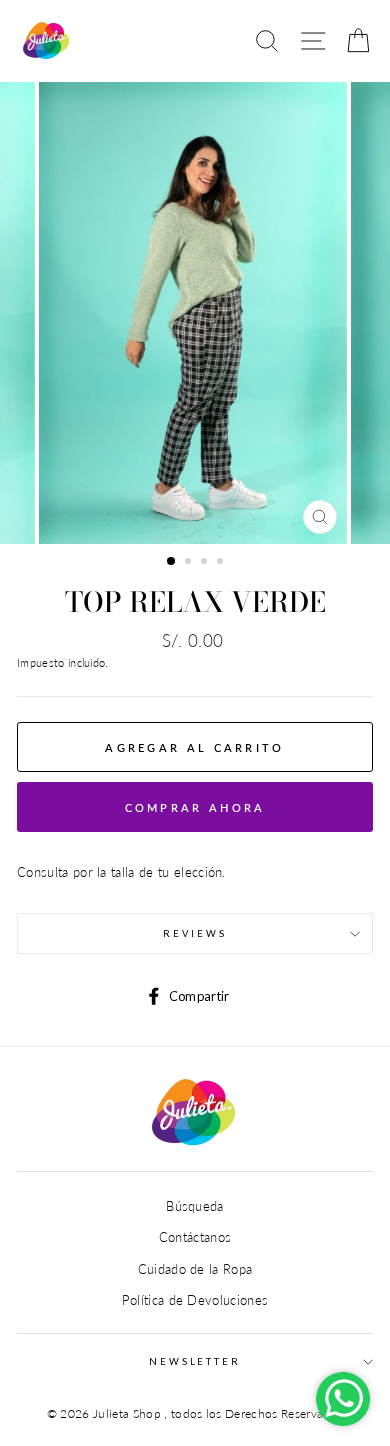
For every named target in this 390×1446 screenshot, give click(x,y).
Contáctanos (195, 1237)
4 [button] (222, 563)
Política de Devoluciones (195, 1300)
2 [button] (190, 563)
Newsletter (195, 1361)
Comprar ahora (195, 807)
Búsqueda (195, 1206)
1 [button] (172, 562)
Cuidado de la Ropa (195, 1269)
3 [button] (206, 563)
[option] (195, 313)
